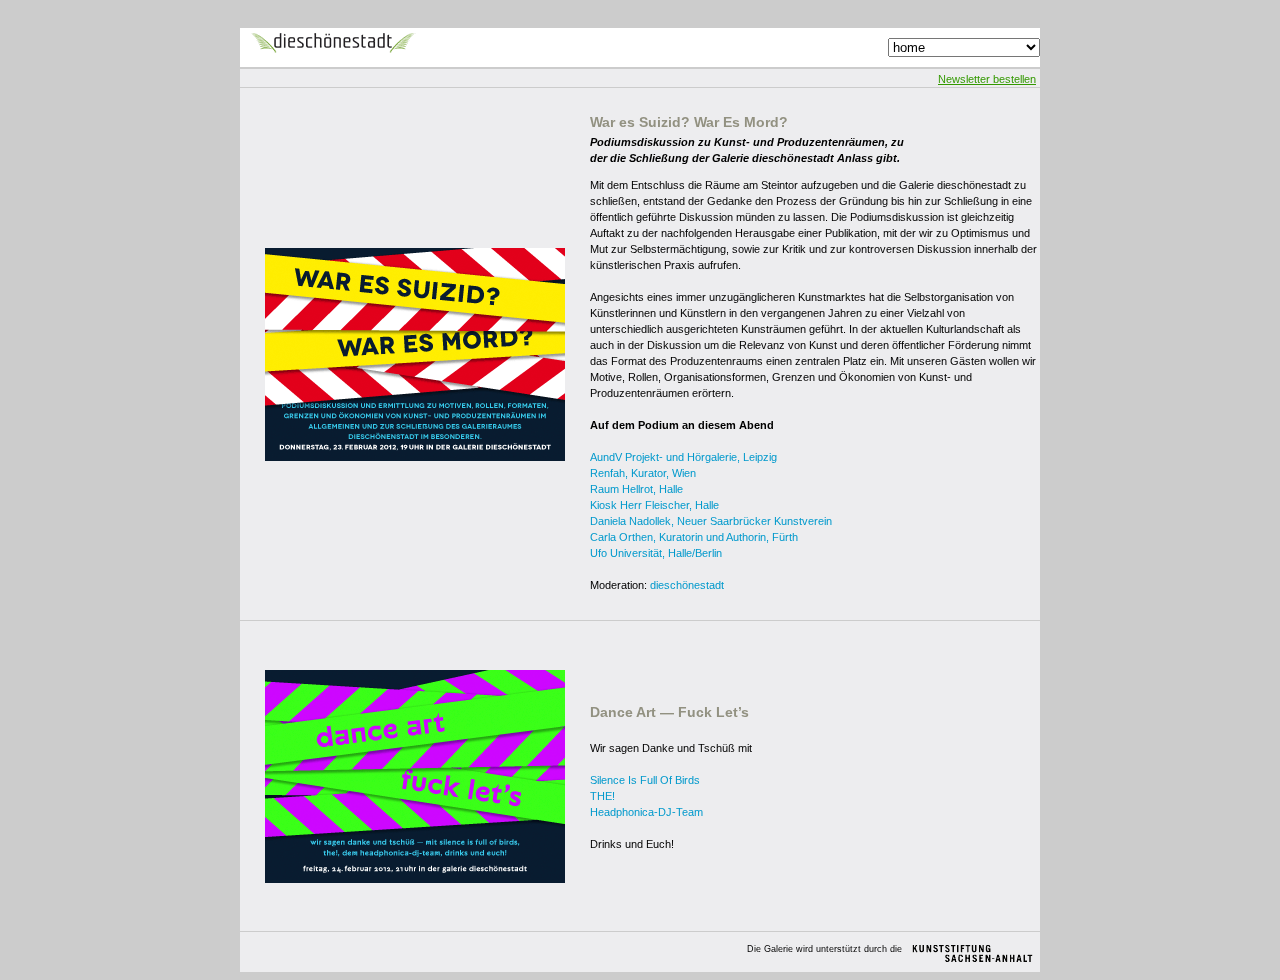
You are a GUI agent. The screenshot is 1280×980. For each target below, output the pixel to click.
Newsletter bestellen (987, 79)
